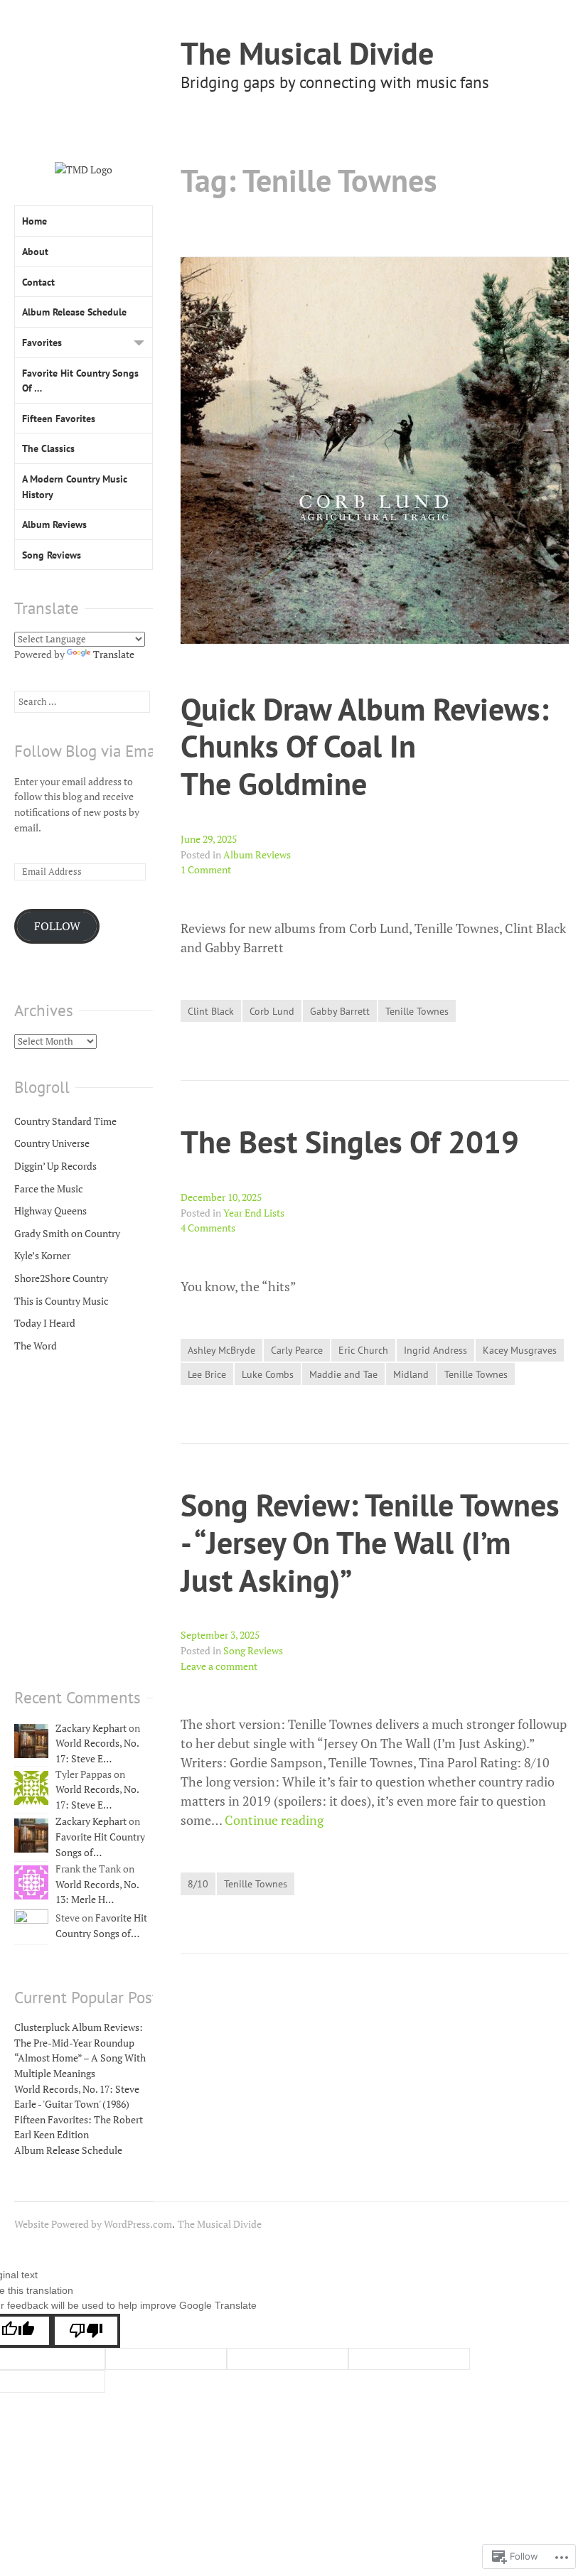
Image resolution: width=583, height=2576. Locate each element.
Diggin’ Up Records (55, 1166)
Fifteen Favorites (59, 418)
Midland (411, 1374)
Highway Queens (50, 1211)
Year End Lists (254, 1213)
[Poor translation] (86, 2331)
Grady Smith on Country (67, 1233)
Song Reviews (253, 1650)
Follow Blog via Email (89, 751)
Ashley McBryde (221, 1350)
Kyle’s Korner (42, 1255)
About (35, 251)
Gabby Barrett (340, 1011)
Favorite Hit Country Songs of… (101, 1925)
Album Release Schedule (74, 312)
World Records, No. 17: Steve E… (97, 1751)
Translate (114, 654)
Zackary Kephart (91, 1728)
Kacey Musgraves (520, 1350)
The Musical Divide (307, 53)
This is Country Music (61, 1301)
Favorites (42, 342)
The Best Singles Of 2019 (350, 1142)
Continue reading (274, 1820)
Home (34, 221)
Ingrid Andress (435, 1350)
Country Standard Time (65, 1121)
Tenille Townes (417, 1011)
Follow (57, 926)
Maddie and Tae (343, 1374)
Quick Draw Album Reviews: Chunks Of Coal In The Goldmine (365, 746)
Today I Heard (45, 1323)
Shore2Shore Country (61, 1278)
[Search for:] (82, 701)
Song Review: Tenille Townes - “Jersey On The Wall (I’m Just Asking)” (370, 1542)
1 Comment (206, 869)
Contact (38, 282)
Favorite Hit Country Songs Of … (80, 381)
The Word (36, 1346)
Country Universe (52, 1143)
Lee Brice (207, 1374)
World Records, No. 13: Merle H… (97, 1892)
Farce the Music (49, 1189)
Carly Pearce (297, 1350)
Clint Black (211, 1011)
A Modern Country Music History (75, 486)
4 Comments (208, 1228)
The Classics (48, 448)
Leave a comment (219, 1666)
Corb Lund (272, 1011)
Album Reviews (257, 855)
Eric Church (363, 1350)
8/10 (198, 1884)
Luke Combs (268, 1374)
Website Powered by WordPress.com (93, 2224)
